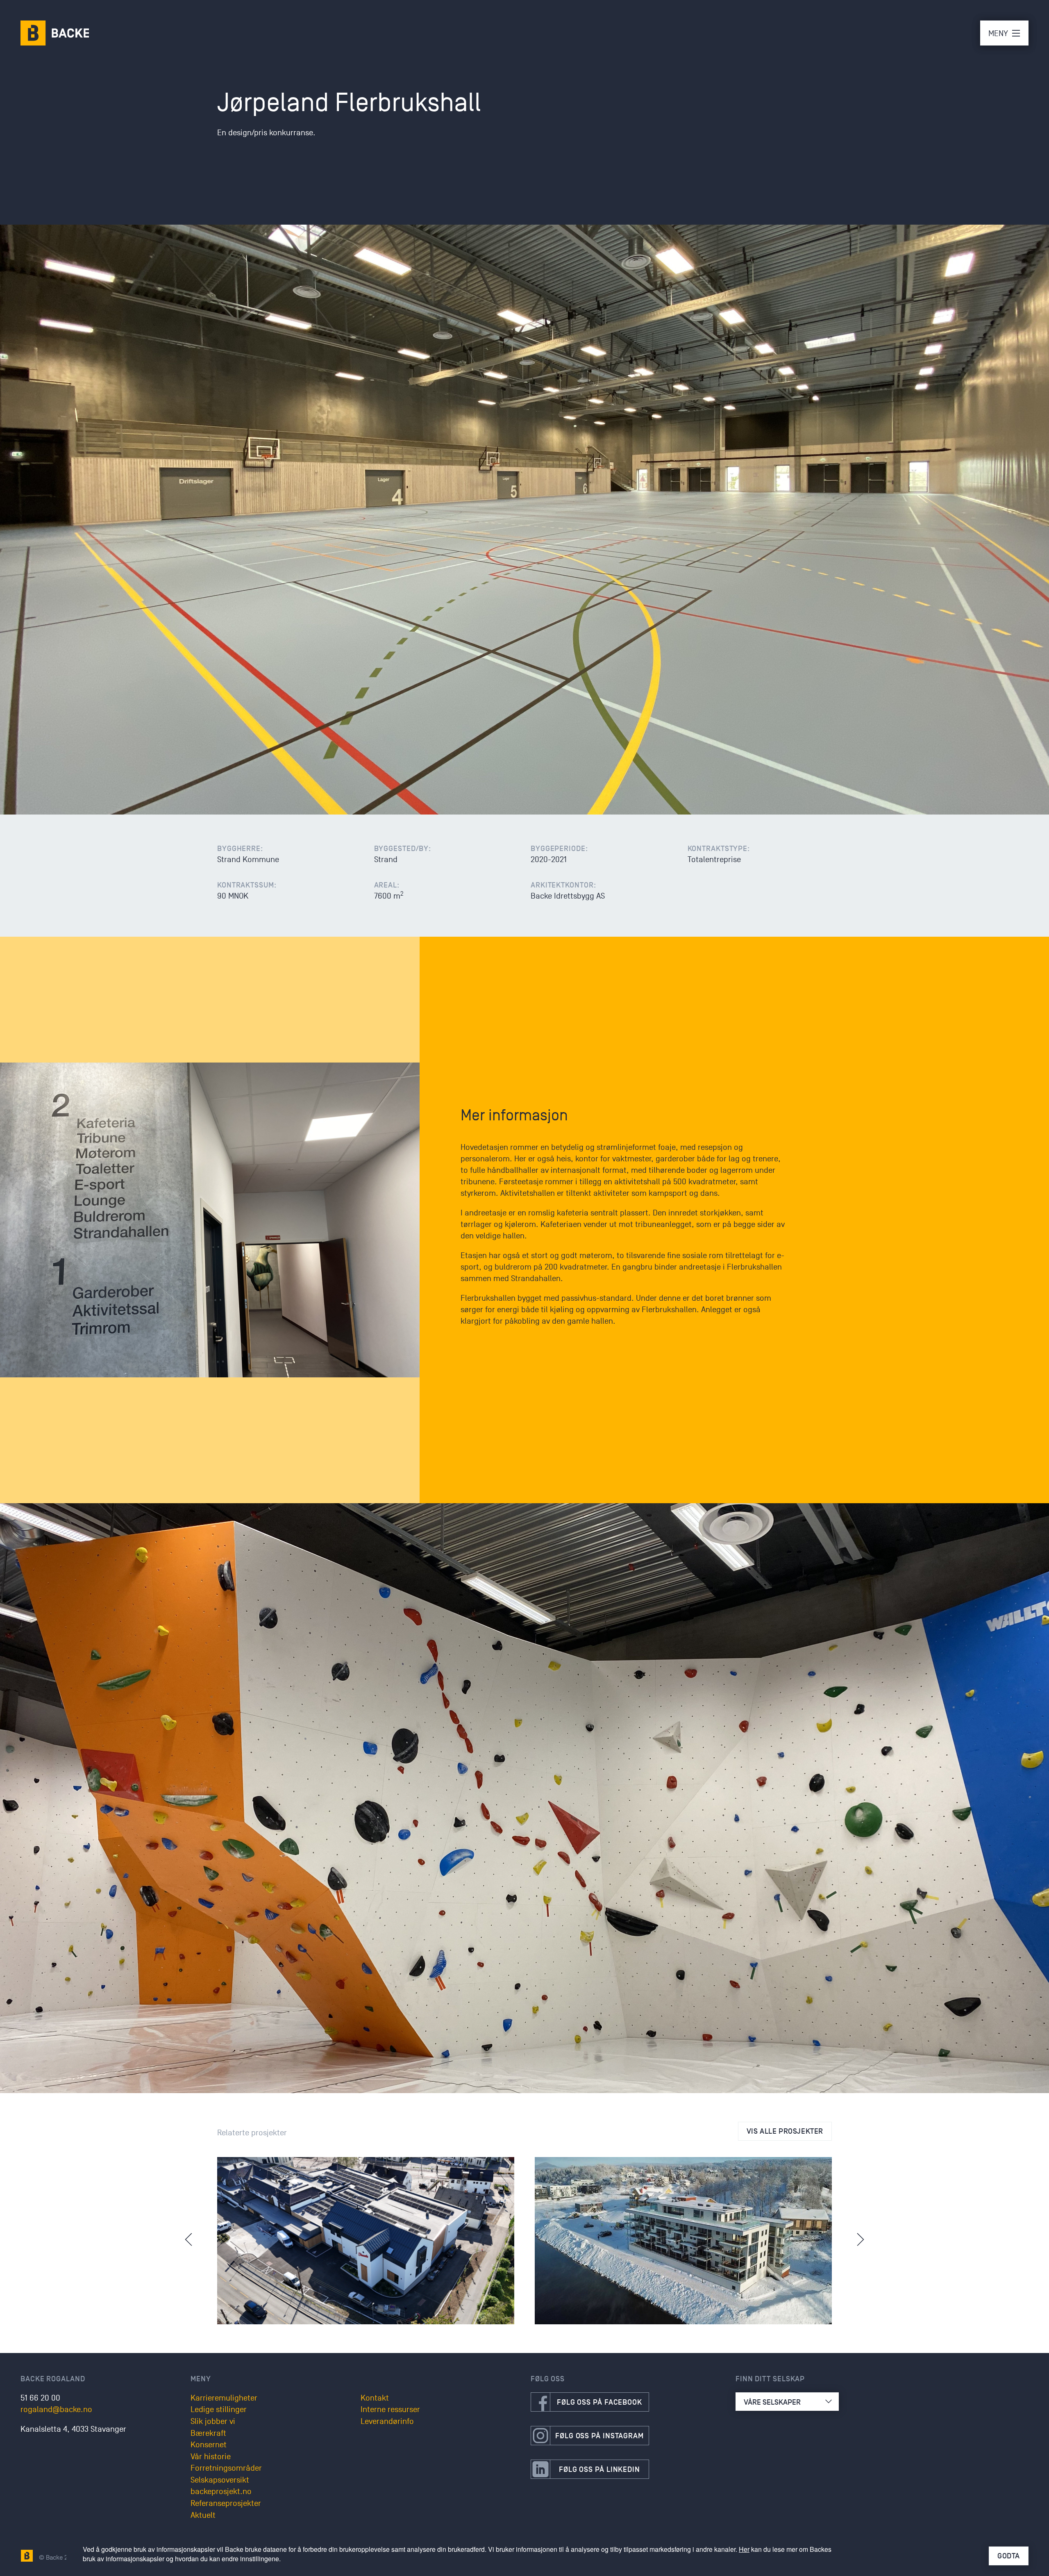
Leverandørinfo (387, 2421)
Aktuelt (203, 2515)
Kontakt (375, 2398)
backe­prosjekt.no (221, 2492)
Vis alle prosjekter (785, 2131)
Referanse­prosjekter (226, 2503)
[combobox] (787, 2402)
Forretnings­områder (226, 2468)
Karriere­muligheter (224, 2398)
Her (744, 2549)
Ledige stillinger (219, 2410)
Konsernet (209, 2445)
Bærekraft (208, 2433)
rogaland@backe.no (56, 2410)
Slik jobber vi (213, 2421)
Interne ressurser (390, 2410)
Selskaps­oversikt (220, 2480)
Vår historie (211, 2457)
